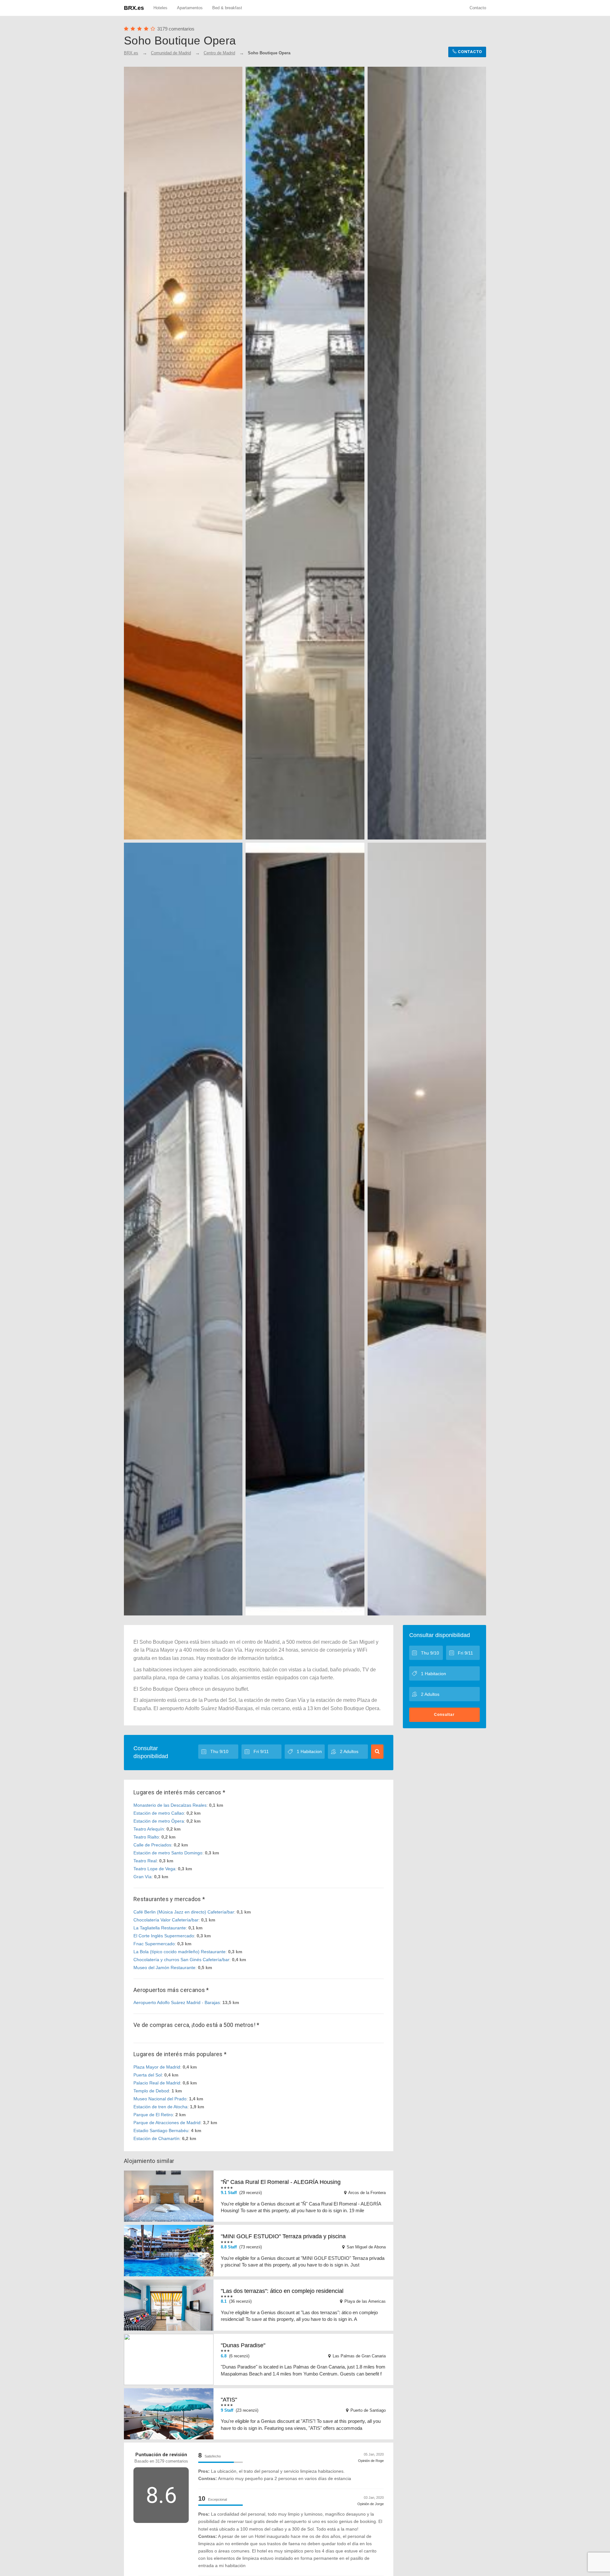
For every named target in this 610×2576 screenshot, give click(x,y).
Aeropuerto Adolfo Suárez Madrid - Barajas (177, 2002)
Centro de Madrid (219, 53)
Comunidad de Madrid (171, 53)
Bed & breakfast (227, 8)
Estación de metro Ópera (159, 1821)
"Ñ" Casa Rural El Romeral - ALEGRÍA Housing (281, 2182)
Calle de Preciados (152, 1845)
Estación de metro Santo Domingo (168, 1853)
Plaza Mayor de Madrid (157, 2067)
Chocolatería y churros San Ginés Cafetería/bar (181, 1960)
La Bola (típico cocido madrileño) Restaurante (180, 1952)
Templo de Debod (151, 2091)
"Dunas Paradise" (243, 2345)
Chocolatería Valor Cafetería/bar (166, 1920)
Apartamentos (190, 8)
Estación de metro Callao (159, 1813)
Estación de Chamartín (156, 2138)
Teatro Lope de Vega (154, 1869)
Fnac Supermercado (154, 1944)
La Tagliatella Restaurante (160, 1928)
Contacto (478, 8)
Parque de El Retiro (153, 2115)
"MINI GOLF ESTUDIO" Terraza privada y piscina (283, 2236)
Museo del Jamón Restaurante (164, 1968)
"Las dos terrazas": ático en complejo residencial (282, 2291)
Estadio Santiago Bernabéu (161, 2131)
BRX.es (134, 8)
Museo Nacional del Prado (160, 2099)
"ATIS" (229, 2400)
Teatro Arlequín (149, 1829)
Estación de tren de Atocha (160, 2107)
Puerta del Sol (148, 2075)
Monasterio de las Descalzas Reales (170, 1805)
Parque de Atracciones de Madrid (167, 2123)
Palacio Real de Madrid (157, 2083)
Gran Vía (142, 1877)
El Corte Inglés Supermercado (164, 1936)
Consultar (444, 1715)
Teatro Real (145, 1861)
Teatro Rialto (146, 1837)
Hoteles (160, 8)
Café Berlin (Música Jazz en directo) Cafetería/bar (184, 1912)
